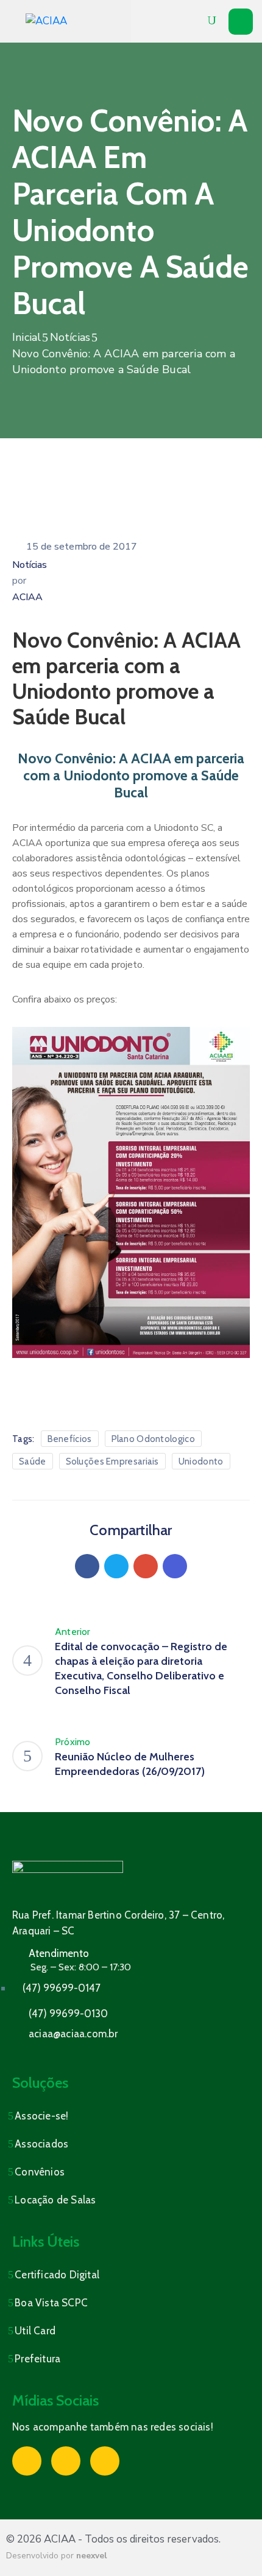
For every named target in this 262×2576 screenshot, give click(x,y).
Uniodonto (201, 1461)
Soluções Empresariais (112, 1461)
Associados (41, 2144)
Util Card (35, 2331)
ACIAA (27, 597)
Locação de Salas (55, 2200)
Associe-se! (41, 2116)
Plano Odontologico (153, 1439)
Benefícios (70, 1439)
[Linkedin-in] (105, 2461)
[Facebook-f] (27, 2461)
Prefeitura (37, 2359)
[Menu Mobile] (241, 22)
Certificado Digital (57, 2275)
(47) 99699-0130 (68, 2014)
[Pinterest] (146, 1566)
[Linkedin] (175, 1566)
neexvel (91, 2556)
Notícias (70, 337)
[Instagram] (66, 2461)
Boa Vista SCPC (51, 2303)
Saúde (33, 1461)
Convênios (40, 2172)
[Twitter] (116, 1566)
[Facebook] (87, 1566)
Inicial (27, 337)
